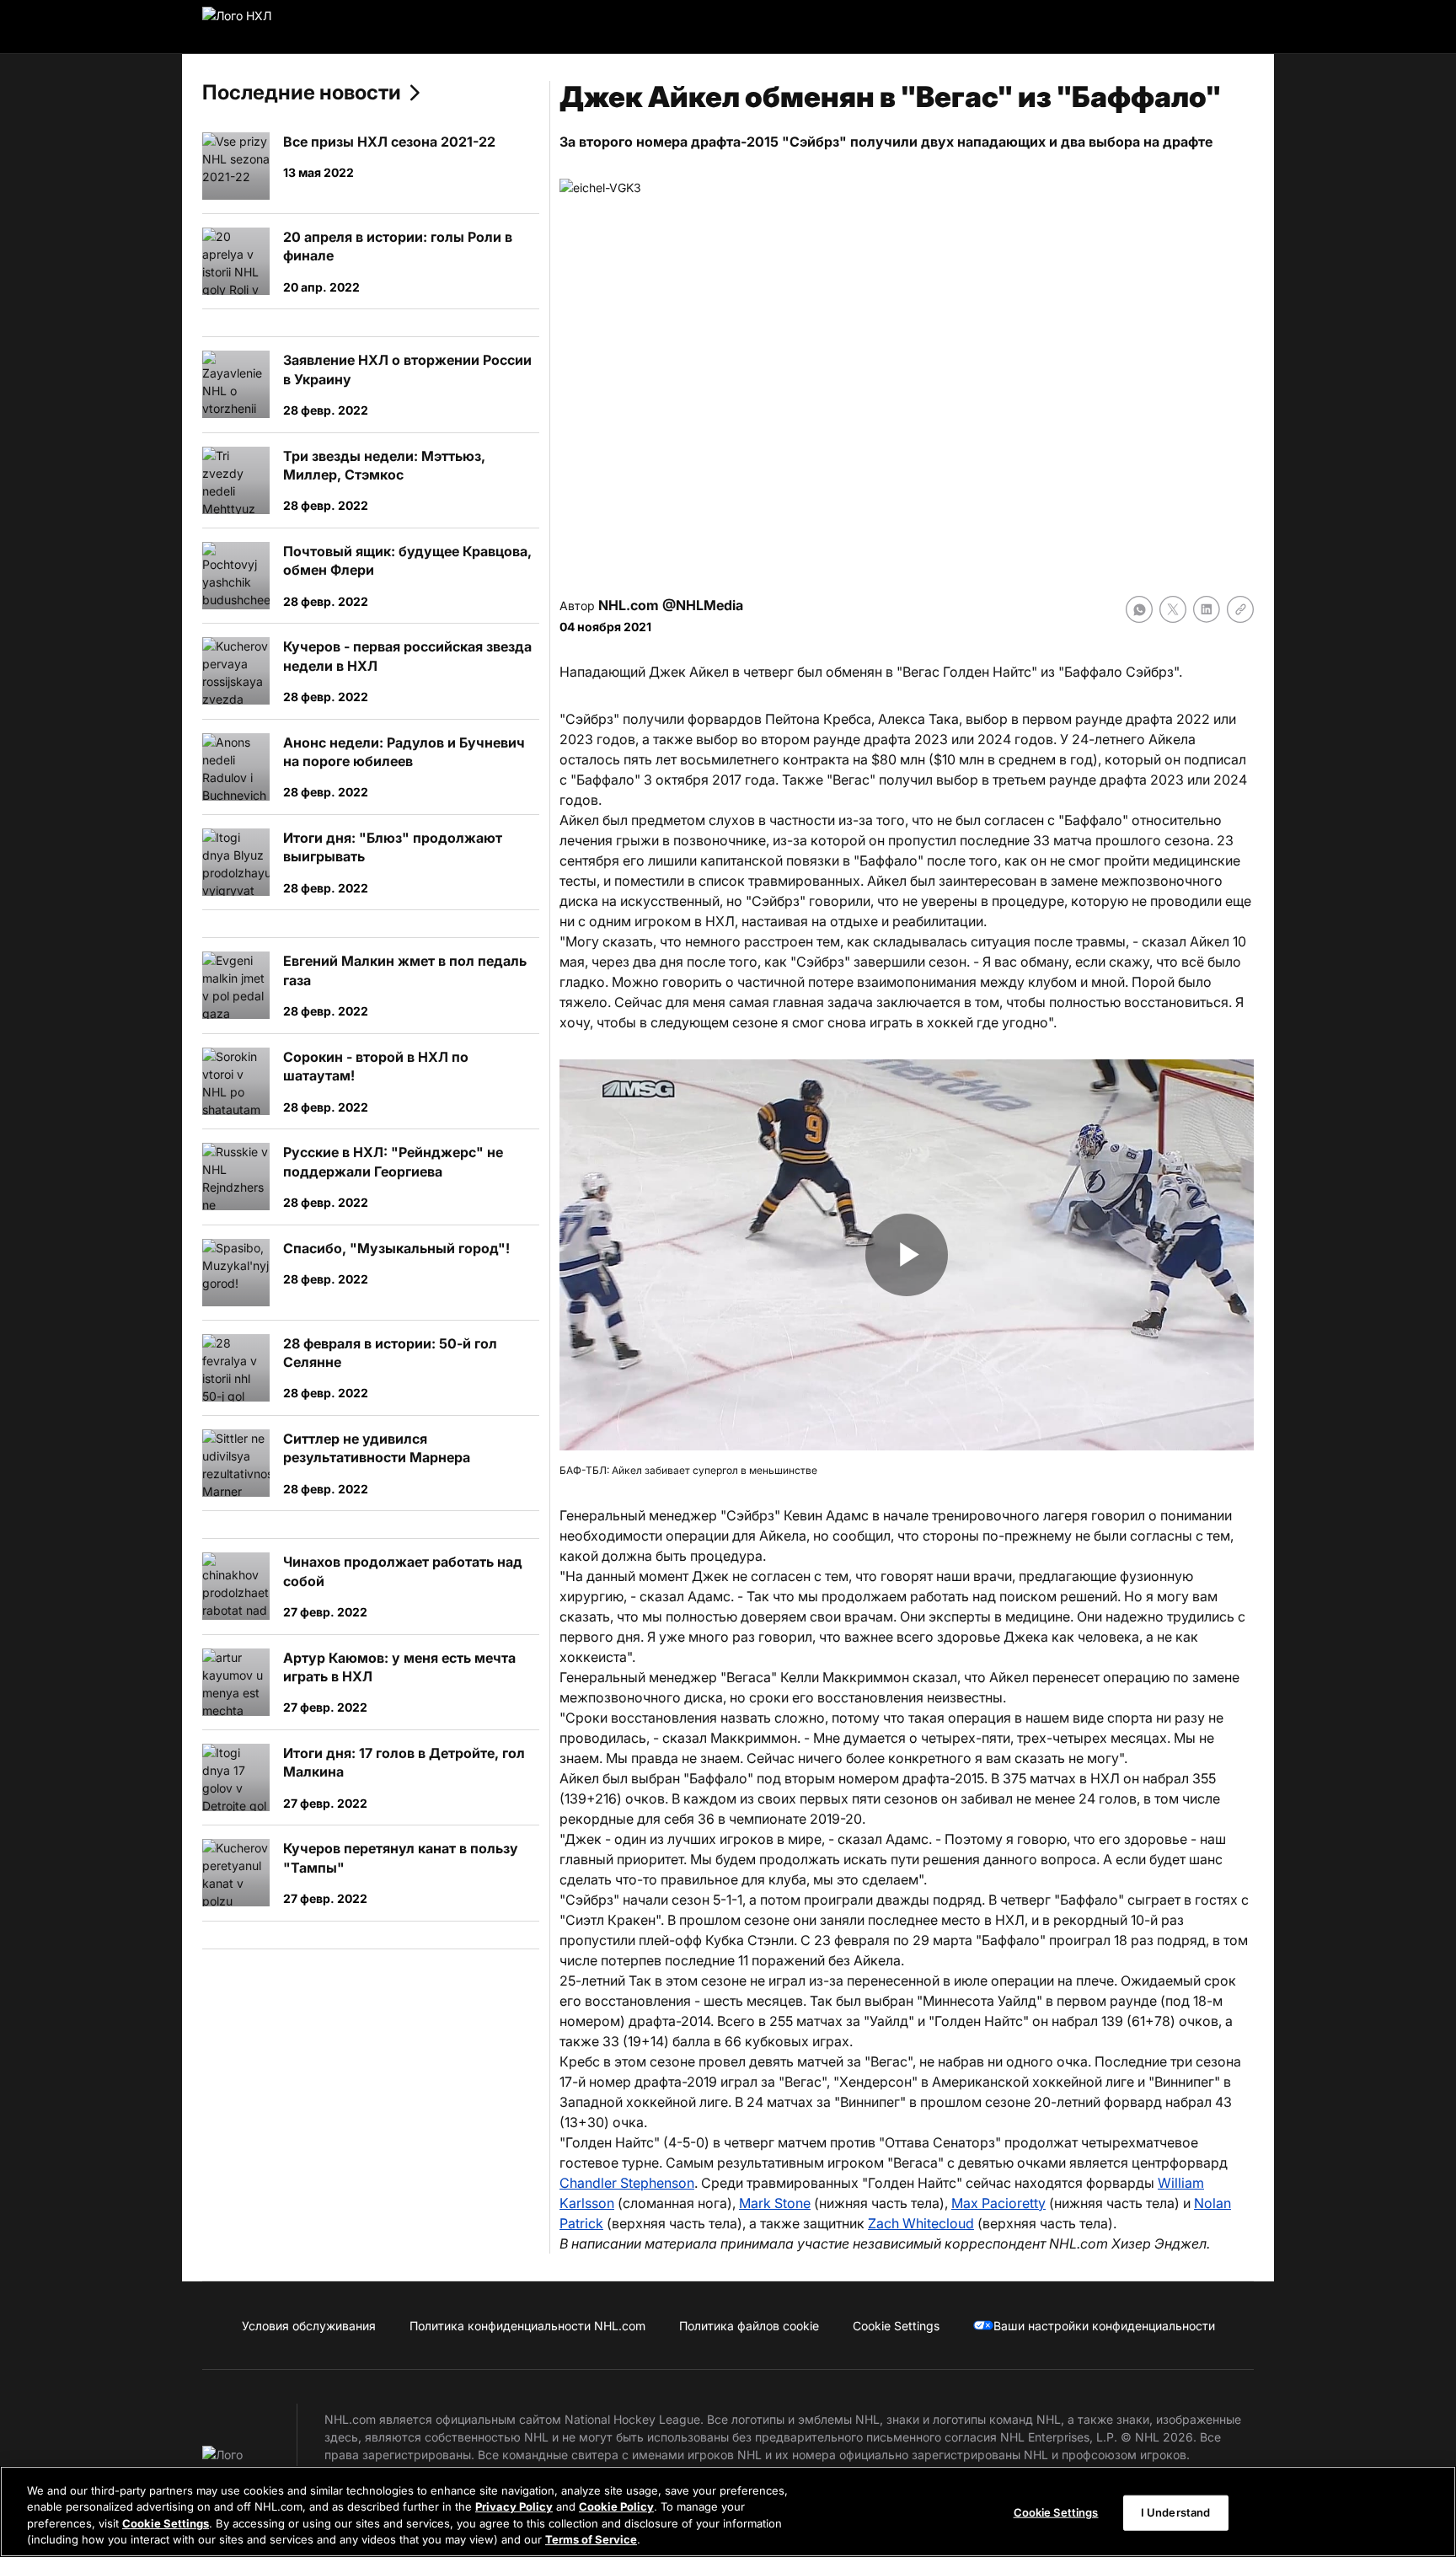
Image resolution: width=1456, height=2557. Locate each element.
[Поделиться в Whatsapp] (1139, 609)
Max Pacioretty (998, 2203)
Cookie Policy (616, 2506)
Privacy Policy (514, 2506)
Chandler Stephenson (627, 2183)
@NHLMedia (703, 605)
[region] (728, 2511)
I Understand (1176, 2512)
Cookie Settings (166, 2523)
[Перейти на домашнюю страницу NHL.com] (263, 27)
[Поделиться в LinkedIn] (1207, 609)
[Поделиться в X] (1173, 609)
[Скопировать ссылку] (1240, 609)
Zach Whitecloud (921, 2223)
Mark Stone (775, 2203)
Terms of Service (591, 2539)
